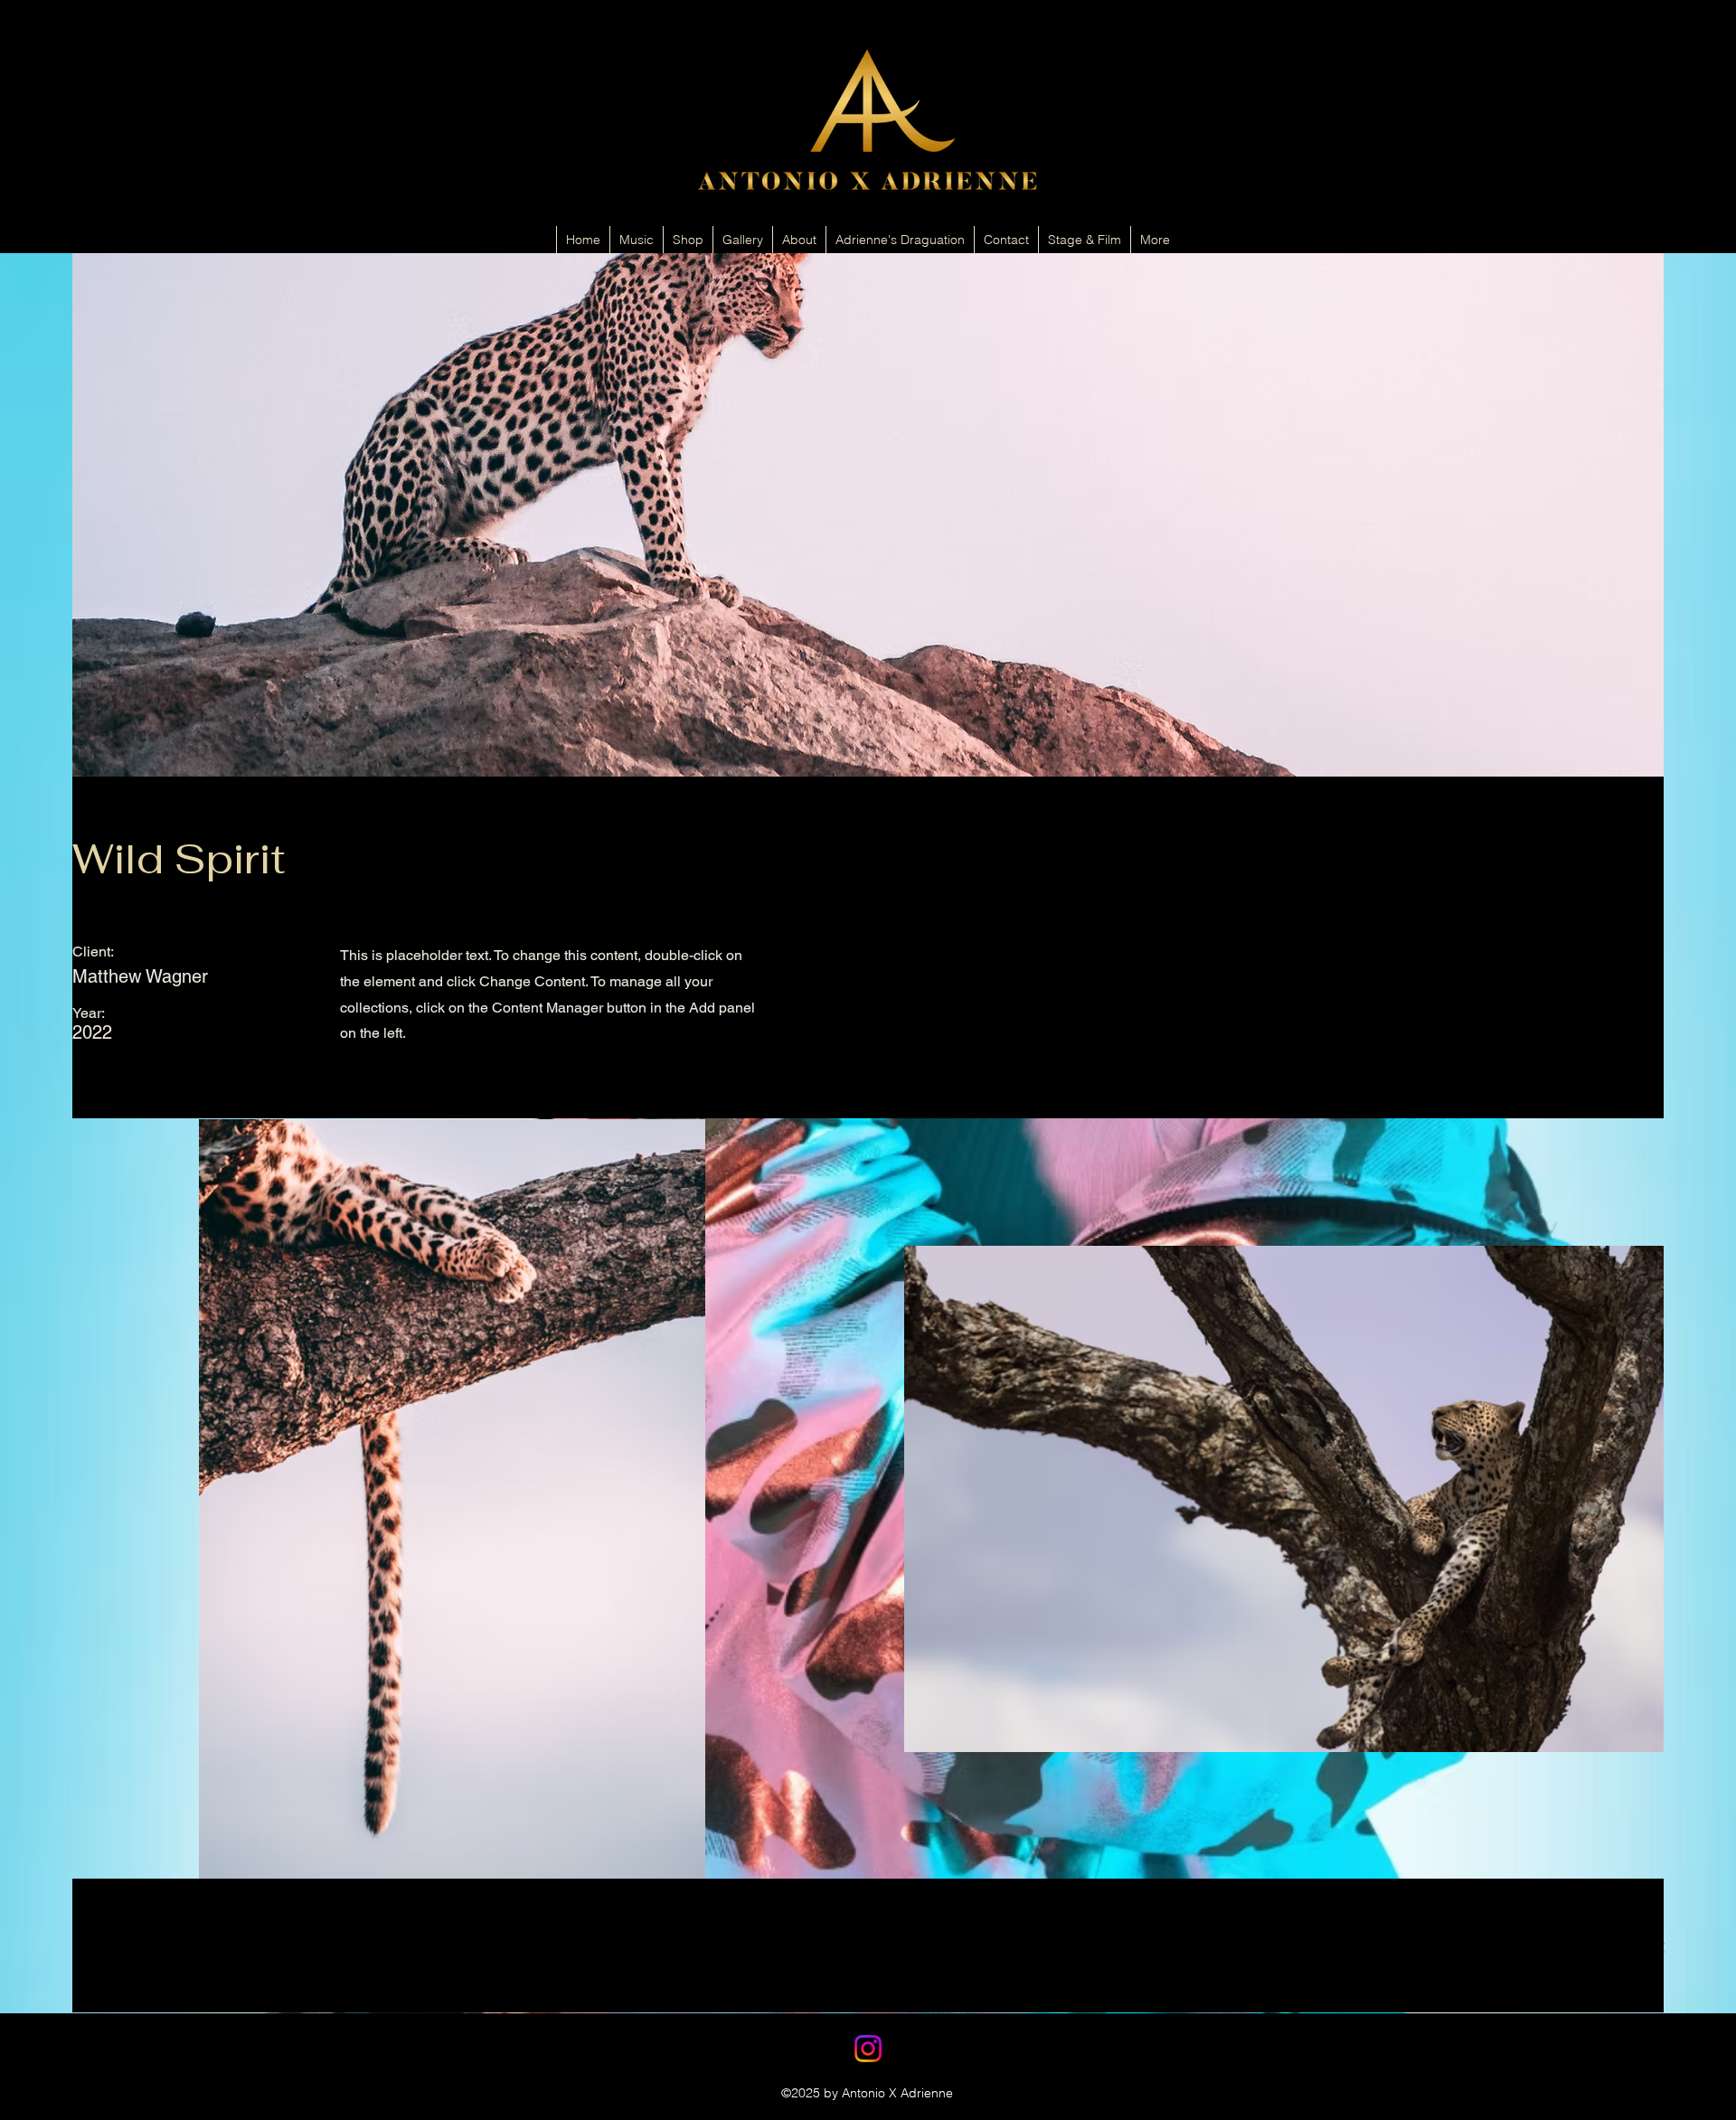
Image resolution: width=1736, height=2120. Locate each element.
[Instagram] (868, 2049)
